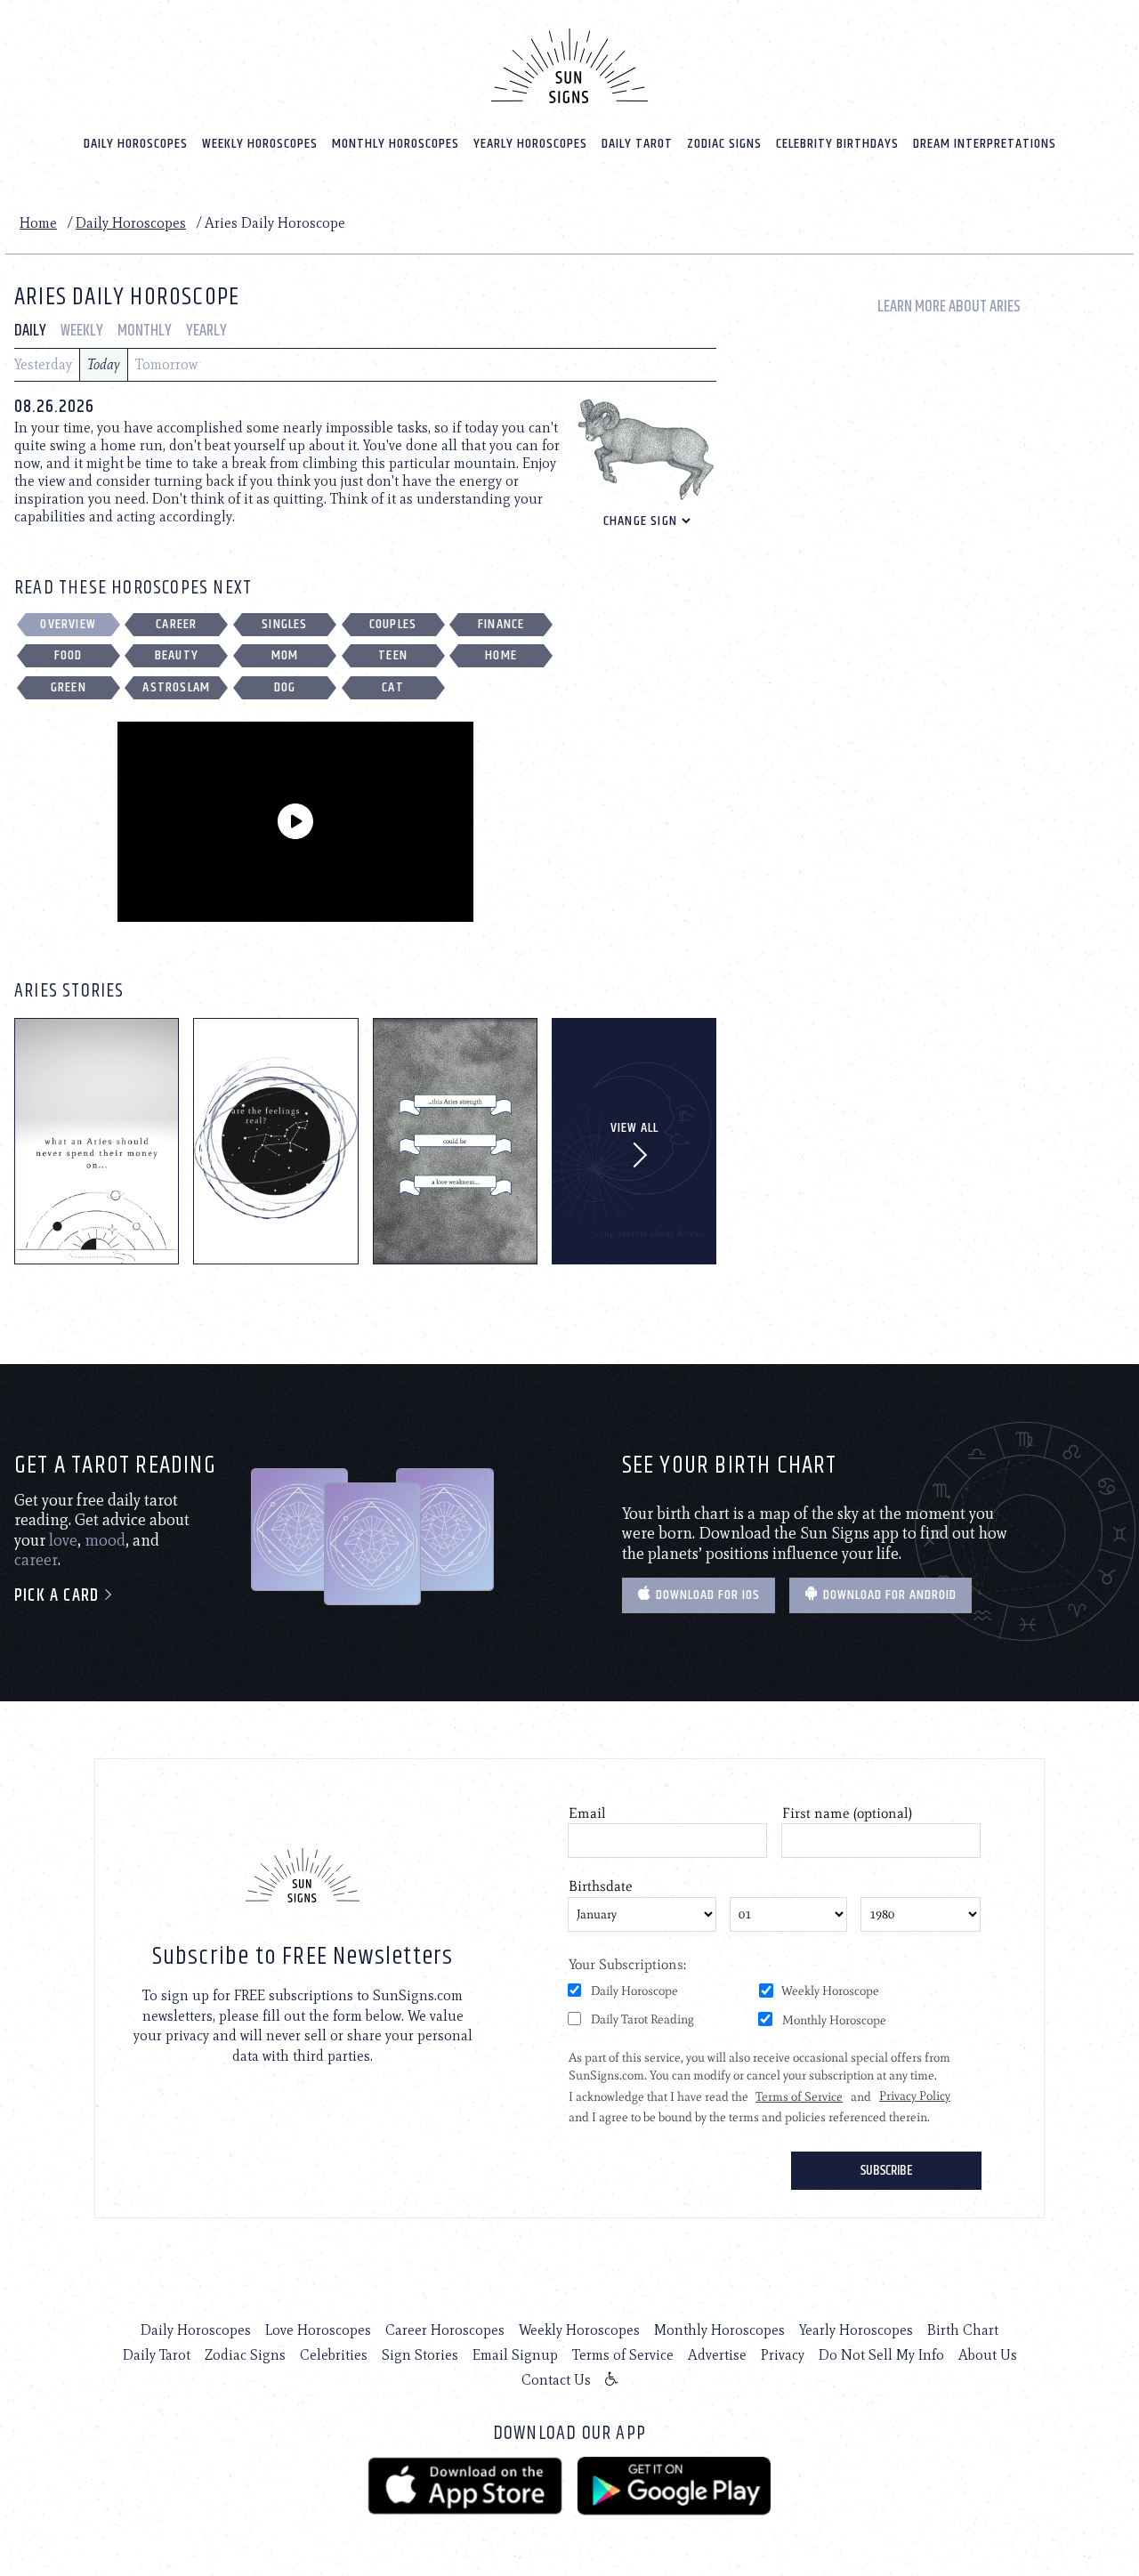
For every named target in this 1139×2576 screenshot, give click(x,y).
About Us (988, 2355)
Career (176, 624)
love (63, 1540)
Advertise (717, 2355)
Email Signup (515, 2355)
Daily (30, 331)
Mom (285, 655)
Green (69, 687)
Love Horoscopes (318, 2330)
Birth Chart (963, 2330)
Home (38, 223)
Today (104, 364)
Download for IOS (706, 1595)
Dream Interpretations (985, 144)
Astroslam (176, 687)
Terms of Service (623, 2355)
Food (69, 655)
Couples (393, 624)
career (36, 1560)
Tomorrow (166, 364)
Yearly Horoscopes (530, 144)
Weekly (82, 331)
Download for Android (888, 1595)
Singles (284, 624)
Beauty (177, 655)
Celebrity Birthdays (837, 144)
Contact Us (556, 2380)
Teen (393, 655)
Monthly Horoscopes (396, 144)
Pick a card (59, 1596)
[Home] (569, 66)
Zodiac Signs (724, 144)
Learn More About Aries (949, 307)
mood (105, 1540)
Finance (501, 624)
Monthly (145, 331)
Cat (393, 687)
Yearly (206, 331)
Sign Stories (420, 2355)
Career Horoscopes (445, 2330)
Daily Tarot (637, 144)
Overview (68, 624)
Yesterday (43, 364)
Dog (285, 687)
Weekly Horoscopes (260, 144)
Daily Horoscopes (136, 144)
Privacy (783, 2355)
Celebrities (334, 2355)
